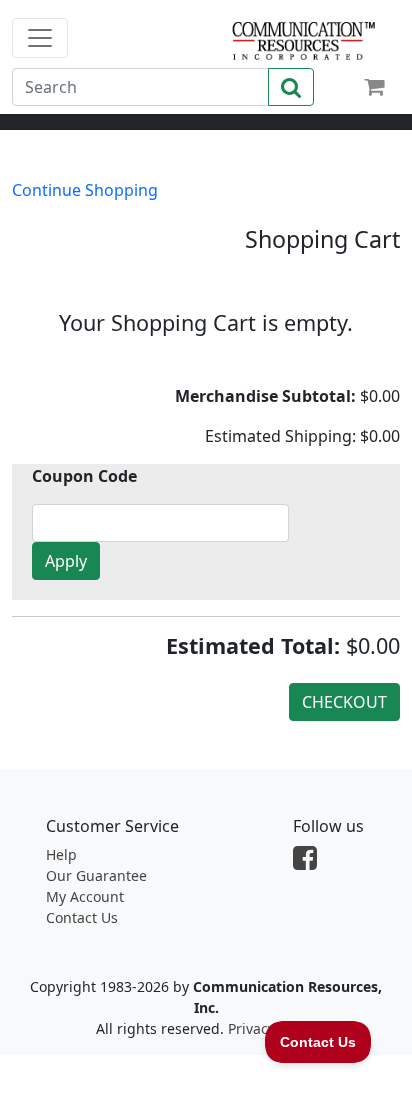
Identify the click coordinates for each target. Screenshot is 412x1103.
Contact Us (82, 917)
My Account (85, 896)
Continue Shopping (85, 190)
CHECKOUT (344, 702)
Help (61, 854)
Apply (66, 561)
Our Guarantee (96, 875)
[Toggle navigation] (40, 38)
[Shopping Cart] (374, 86)
